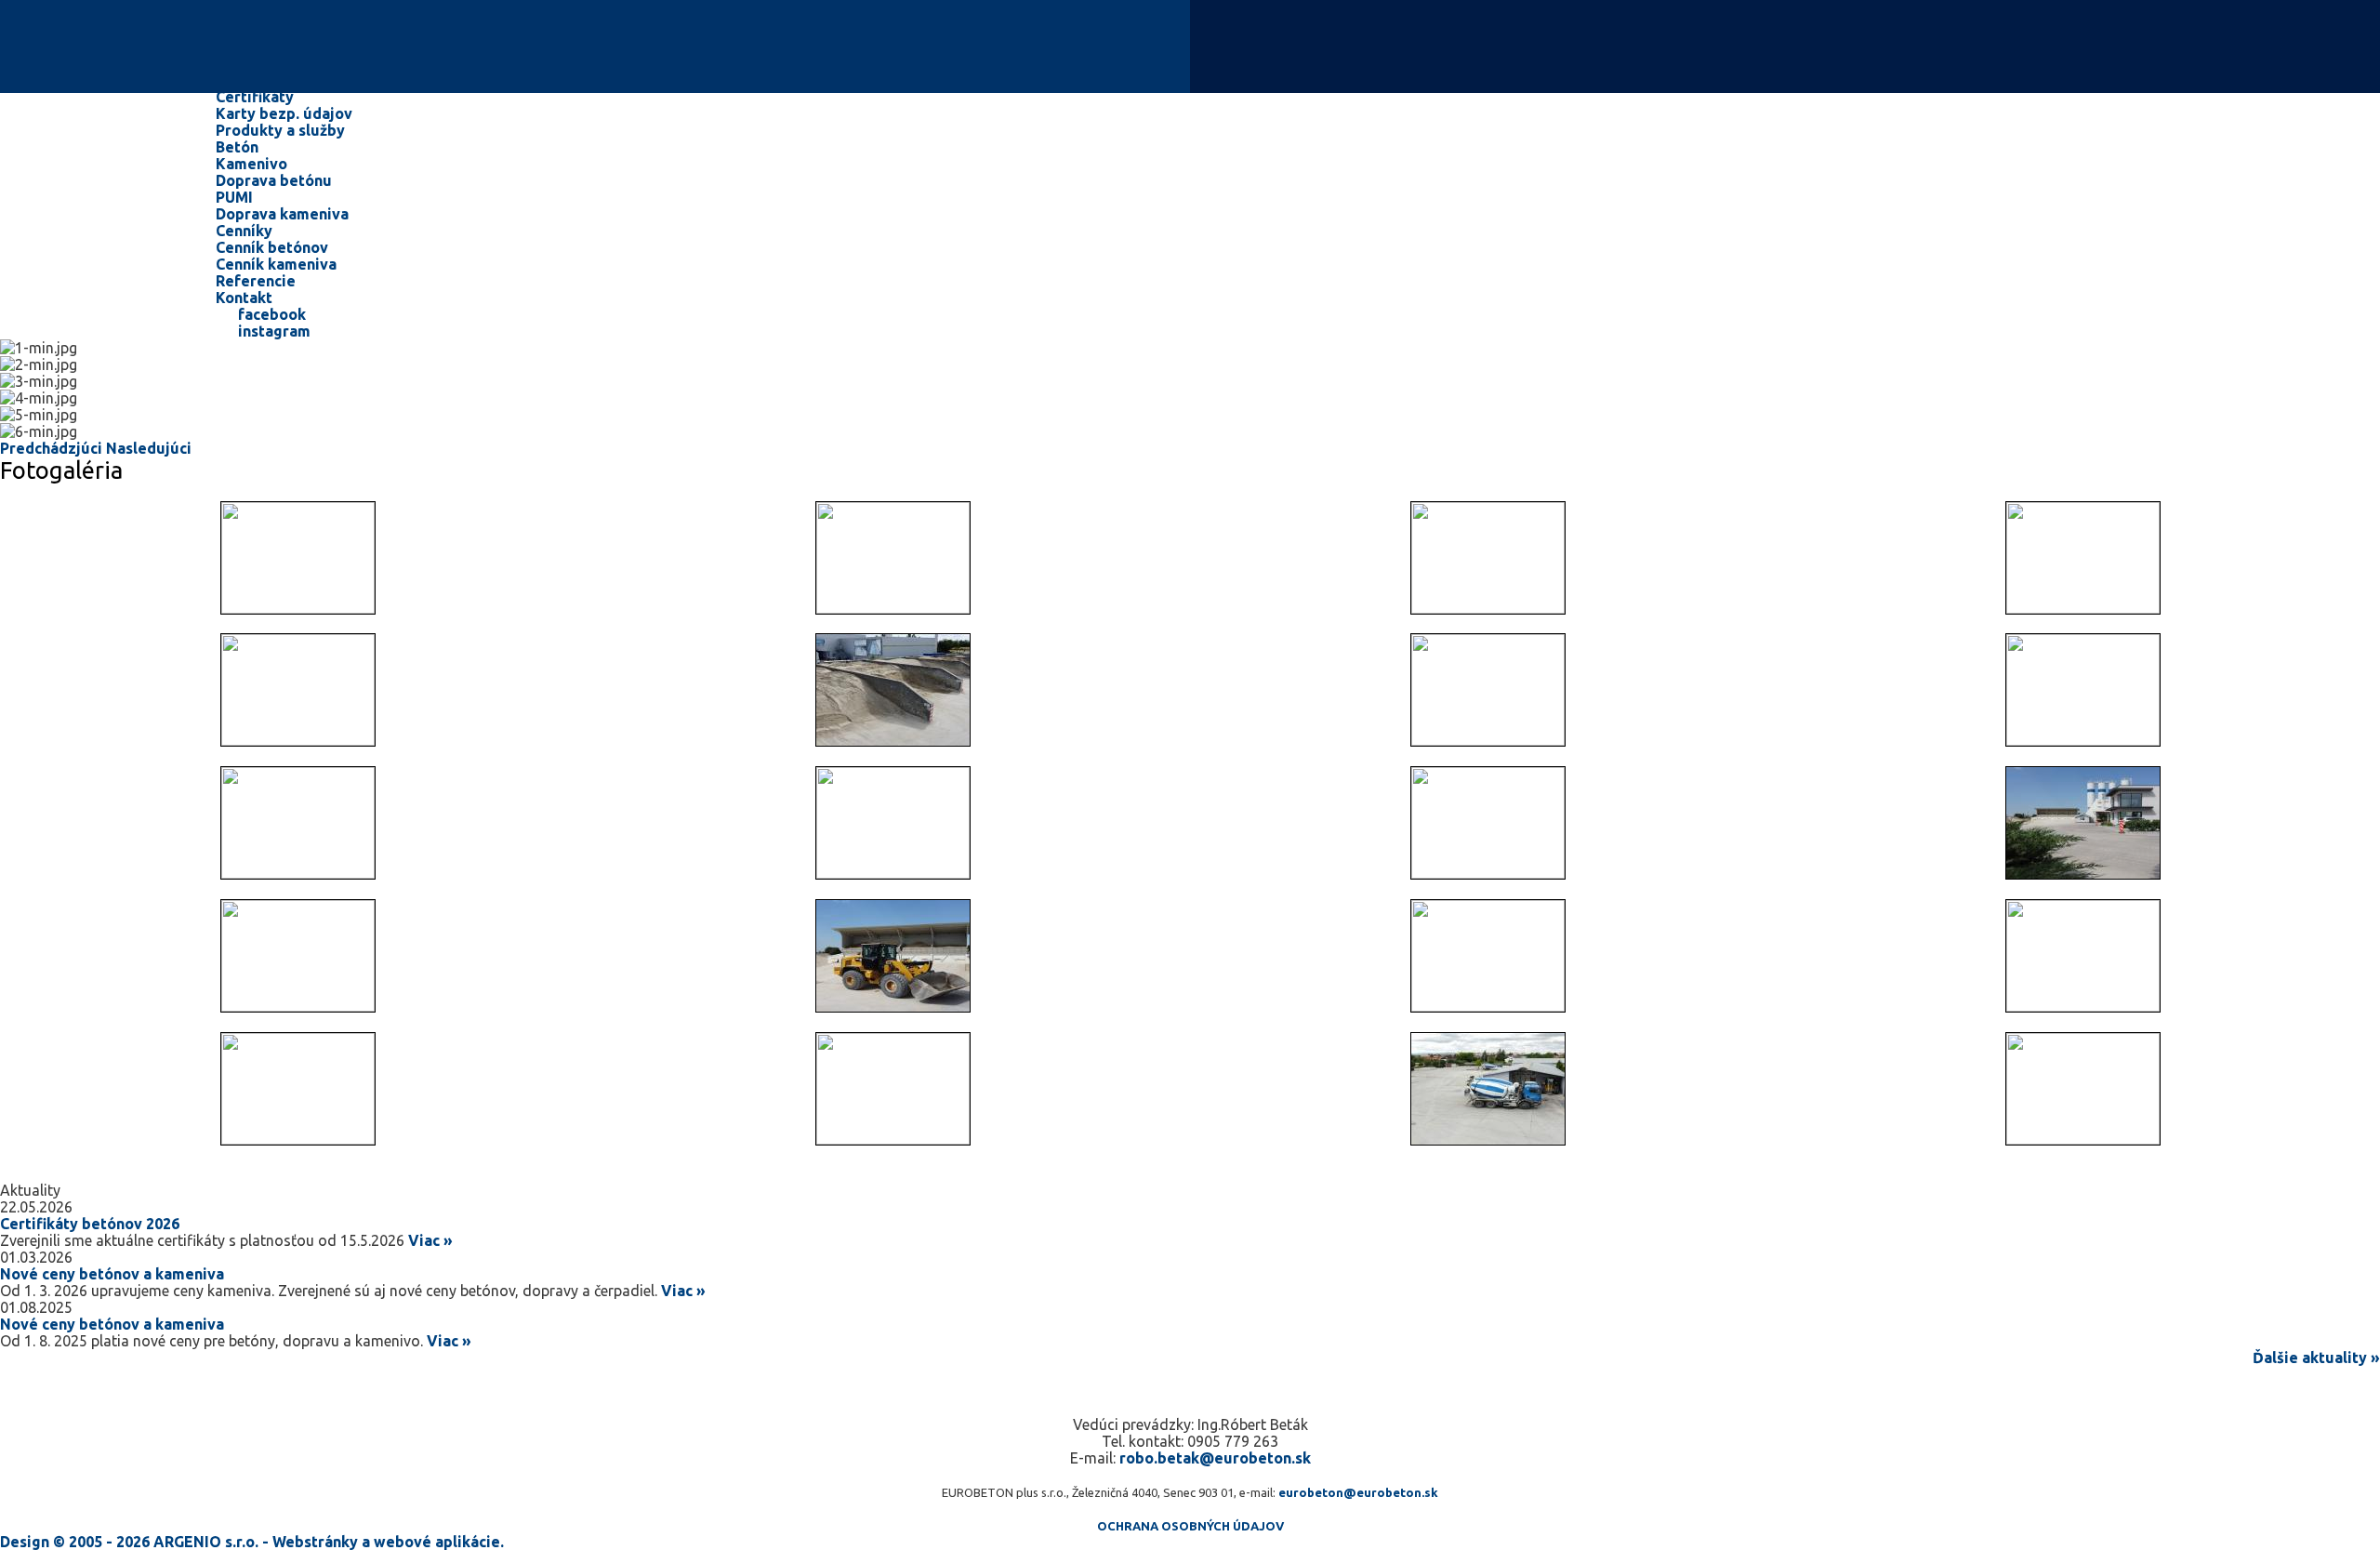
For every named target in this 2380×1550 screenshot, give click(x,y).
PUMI (234, 197)
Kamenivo (251, 164)
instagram (272, 331)
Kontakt (244, 298)
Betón (237, 147)
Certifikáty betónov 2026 (90, 1224)
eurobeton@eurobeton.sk (1358, 1492)
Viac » (430, 1240)
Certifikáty (255, 97)
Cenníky (246, 231)
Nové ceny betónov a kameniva (112, 1274)
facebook (270, 314)
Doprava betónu (274, 180)
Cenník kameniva (276, 264)
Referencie (256, 281)
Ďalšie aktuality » (2316, 1358)
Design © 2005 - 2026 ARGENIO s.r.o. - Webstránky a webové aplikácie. (252, 1542)
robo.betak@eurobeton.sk (1215, 1458)
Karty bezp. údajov (284, 113)
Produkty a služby (282, 130)
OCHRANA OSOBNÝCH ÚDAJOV (1190, 1526)
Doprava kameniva (282, 214)
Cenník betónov (272, 247)
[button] (53, 448)
